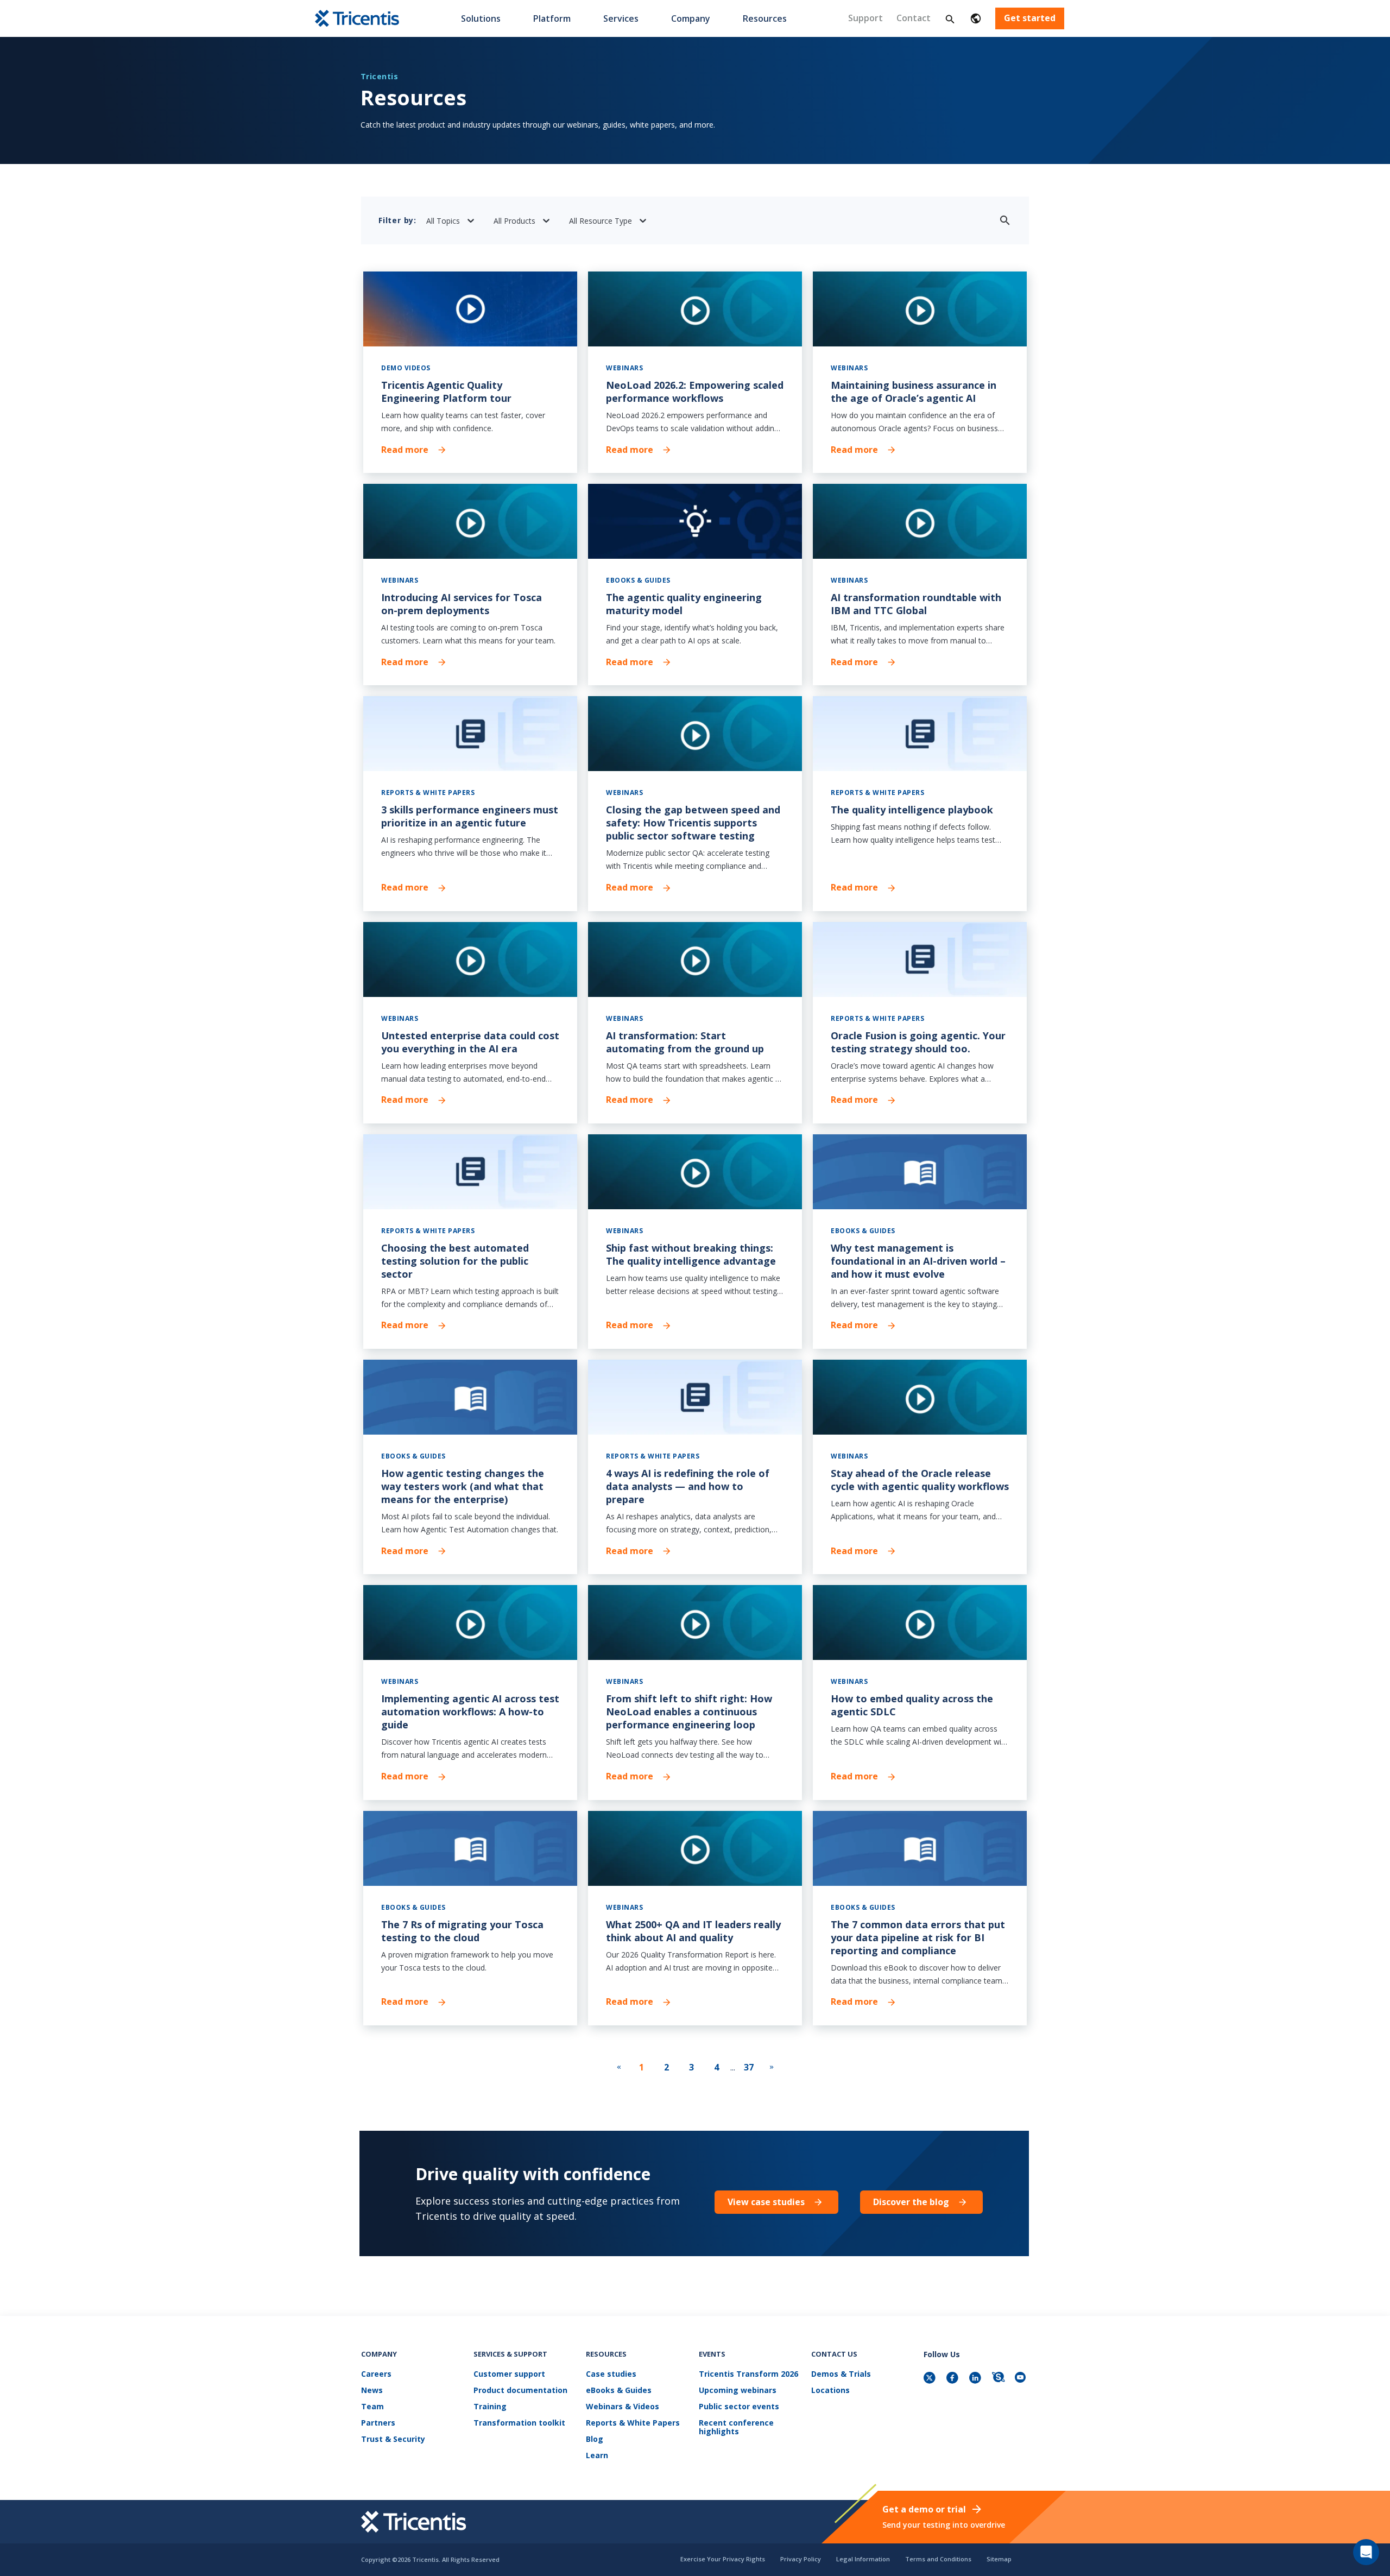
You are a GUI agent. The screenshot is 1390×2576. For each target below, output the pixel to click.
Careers (376, 2374)
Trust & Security (393, 2439)
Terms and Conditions (938, 2559)
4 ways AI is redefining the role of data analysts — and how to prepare (688, 1486)
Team (372, 2407)
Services (621, 18)
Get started (1030, 18)
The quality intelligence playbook (912, 810)
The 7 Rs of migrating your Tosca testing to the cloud (462, 1931)
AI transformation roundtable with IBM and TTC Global (916, 604)
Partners (378, 2423)
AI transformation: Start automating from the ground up (685, 1042)
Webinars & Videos (623, 2407)
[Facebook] (953, 2379)
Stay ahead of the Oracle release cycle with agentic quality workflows (920, 1480)
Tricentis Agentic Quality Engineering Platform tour (446, 392)
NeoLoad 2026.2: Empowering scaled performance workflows (695, 392)
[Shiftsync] (999, 2379)
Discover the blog (911, 2202)
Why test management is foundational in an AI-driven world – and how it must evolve (918, 1261)
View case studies (766, 2202)
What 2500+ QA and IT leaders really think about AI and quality (693, 1931)
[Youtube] (1022, 2379)
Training (490, 2407)
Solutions (481, 18)
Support (865, 18)
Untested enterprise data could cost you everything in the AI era (470, 1042)
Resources (765, 18)
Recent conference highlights (736, 2427)
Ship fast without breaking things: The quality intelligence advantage (691, 1254)
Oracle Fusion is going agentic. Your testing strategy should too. (918, 1042)
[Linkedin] (976, 2379)
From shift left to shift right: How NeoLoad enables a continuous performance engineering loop (689, 1712)
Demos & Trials (841, 2374)
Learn (597, 2456)
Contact (914, 18)
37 (749, 2067)
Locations (830, 2391)
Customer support (509, 2374)
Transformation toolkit (519, 2423)
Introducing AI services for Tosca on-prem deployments (462, 604)
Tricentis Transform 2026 (748, 2374)
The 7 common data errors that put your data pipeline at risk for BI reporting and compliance (918, 1937)
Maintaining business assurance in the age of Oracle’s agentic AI (914, 392)
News (372, 2391)
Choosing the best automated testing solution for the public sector (455, 1261)
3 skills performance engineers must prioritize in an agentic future (470, 816)
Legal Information (863, 2559)
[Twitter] (931, 2379)
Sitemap (999, 2559)
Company (691, 18)
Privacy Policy (801, 2559)
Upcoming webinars (738, 2391)
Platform (552, 18)
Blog (595, 2439)
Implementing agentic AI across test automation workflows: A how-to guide (470, 1712)
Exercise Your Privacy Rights (723, 2559)
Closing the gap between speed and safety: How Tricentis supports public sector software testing (693, 823)
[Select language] (976, 18)
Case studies (611, 2374)
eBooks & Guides (619, 2391)
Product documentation (520, 2391)
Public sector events (739, 2407)
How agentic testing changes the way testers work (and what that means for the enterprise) (463, 1486)
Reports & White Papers (633, 2423)
